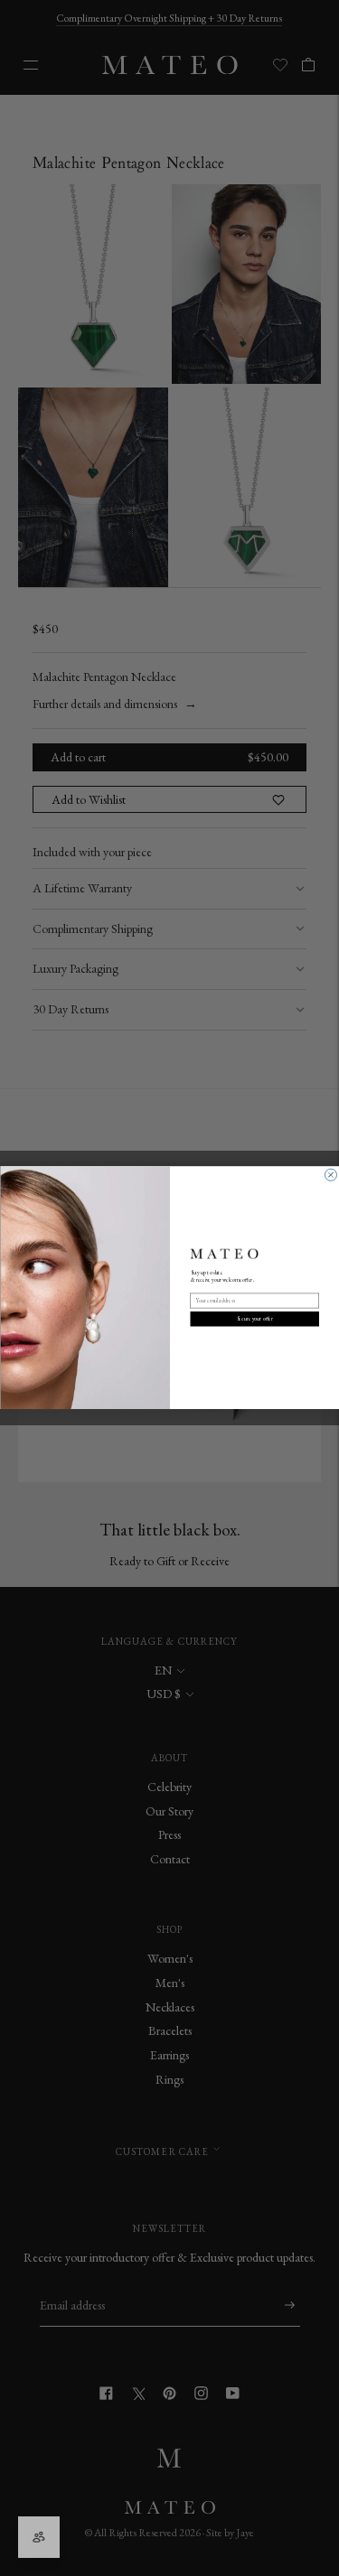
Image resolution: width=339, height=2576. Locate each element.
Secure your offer (254, 1319)
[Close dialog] (330, 1176)
